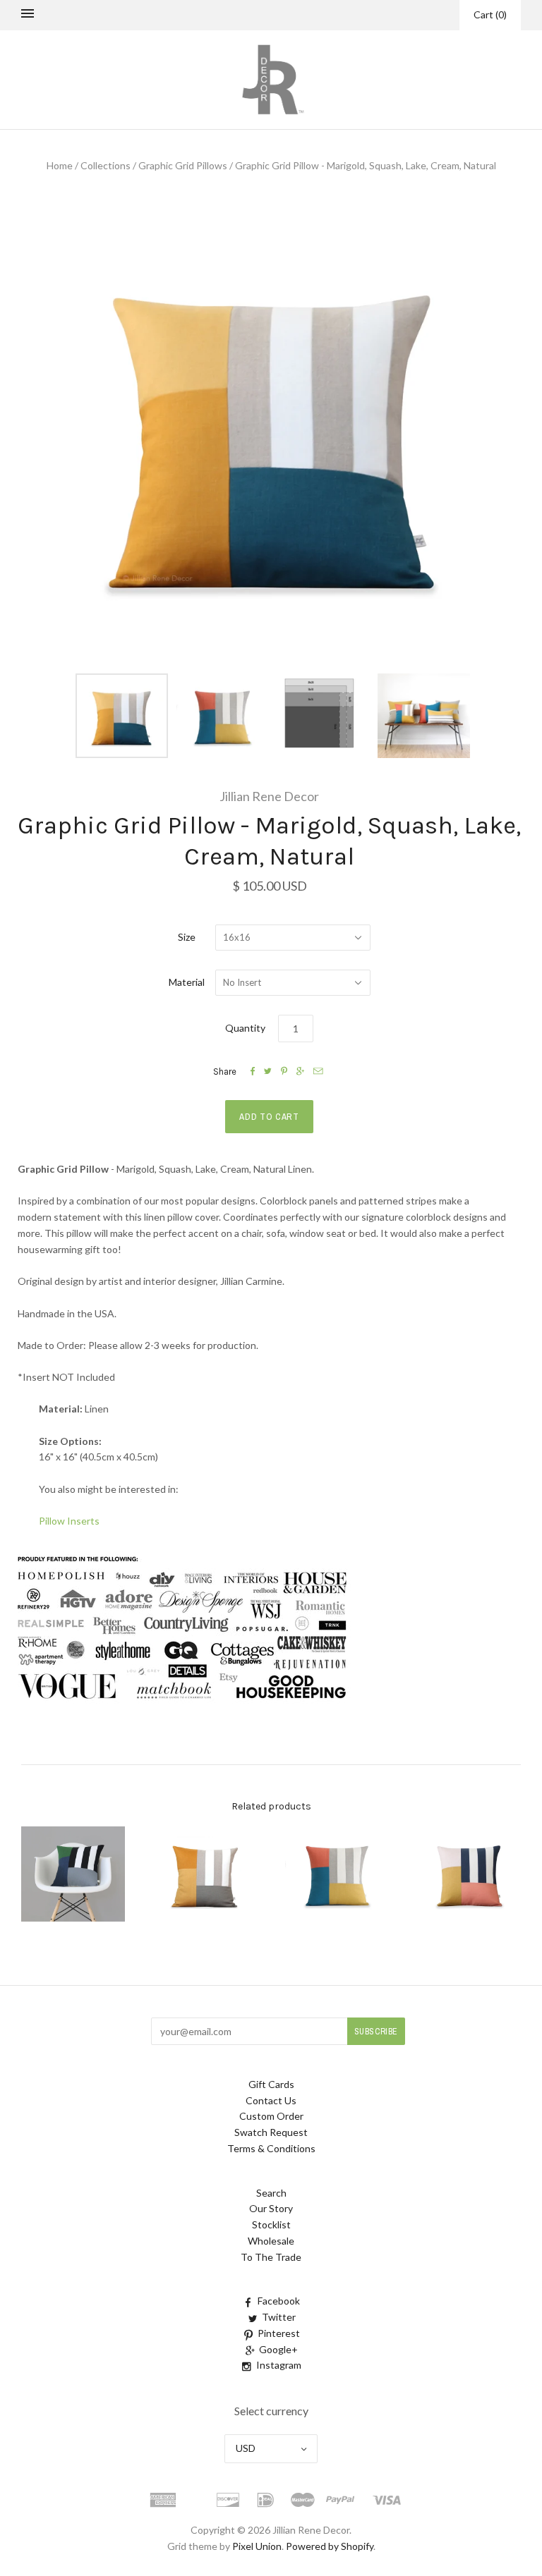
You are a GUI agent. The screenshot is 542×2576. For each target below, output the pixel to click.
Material (187, 982)
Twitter (279, 2317)
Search (271, 2193)
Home (60, 165)
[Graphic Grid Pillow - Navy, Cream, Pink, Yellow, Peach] (469, 1874)
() (490, 14)
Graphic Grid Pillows (183, 165)
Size (187, 937)
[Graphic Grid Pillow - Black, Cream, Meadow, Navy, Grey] (73, 1874)
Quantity (245, 1028)
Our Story (271, 2208)
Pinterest (279, 2333)
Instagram (279, 2365)
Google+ (278, 2349)
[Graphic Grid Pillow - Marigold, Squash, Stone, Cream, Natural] (205, 1874)
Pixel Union (257, 2546)
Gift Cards (271, 2084)
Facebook (279, 2301)
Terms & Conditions (271, 2148)
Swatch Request (271, 2132)
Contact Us (271, 2100)
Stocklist (271, 2224)
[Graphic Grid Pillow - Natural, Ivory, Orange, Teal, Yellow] (337, 1874)
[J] (187, 1705)
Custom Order (271, 2116)
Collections (106, 165)
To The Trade (271, 2257)
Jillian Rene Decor (269, 796)
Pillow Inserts (69, 1521)
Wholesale (271, 2241)
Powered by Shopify (330, 2546)
